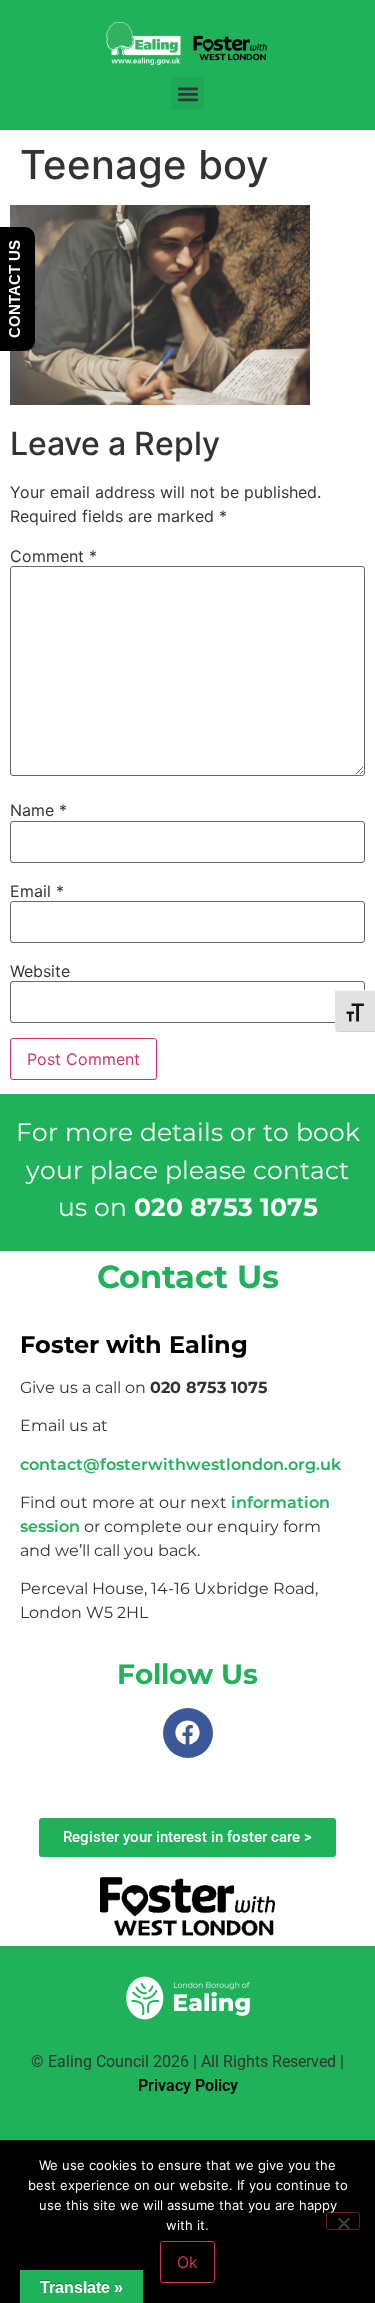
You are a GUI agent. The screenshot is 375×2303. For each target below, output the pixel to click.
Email (37, 891)
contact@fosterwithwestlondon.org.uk (180, 1464)
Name (38, 810)
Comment (53, 556)
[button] (187, 93)
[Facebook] (188, 1733)
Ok (187, 2262)
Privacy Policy (188, 2085)
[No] (343, 2221)
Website (40, 971)
